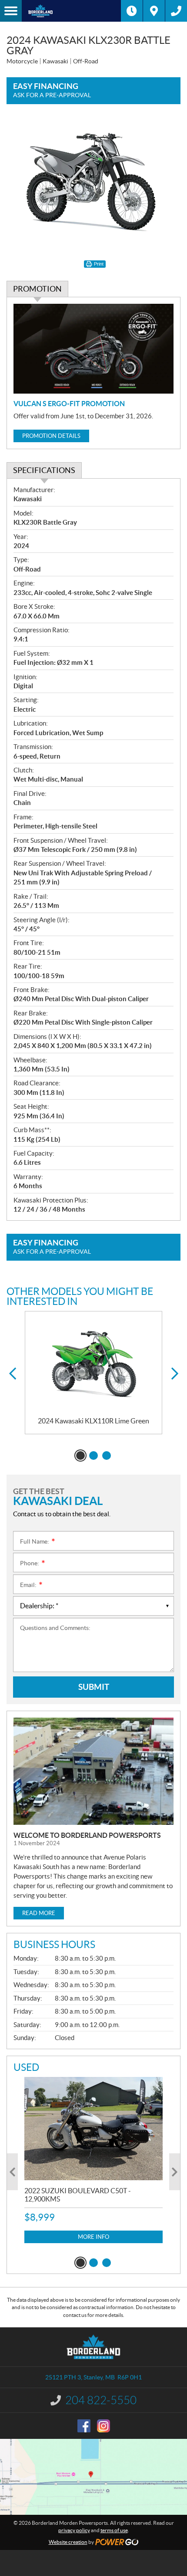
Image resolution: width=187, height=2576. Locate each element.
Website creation (68, 2542)
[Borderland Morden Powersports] (71, 11)
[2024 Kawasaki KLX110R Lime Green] (93, 1364)
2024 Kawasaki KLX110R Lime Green (93, 1421)
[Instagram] (104, 2426)
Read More (39, 1913)
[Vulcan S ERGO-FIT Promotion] (93, 349)
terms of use (114, 2530)
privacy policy (74, 2530)
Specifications (44, 470)
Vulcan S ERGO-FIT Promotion (69, 404)
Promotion (37, 289)
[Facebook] (84, 2426)
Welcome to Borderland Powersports (87, 1835)
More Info (93, 2237)
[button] (12, 1374)
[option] (93, 1373)
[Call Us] (176, 11)
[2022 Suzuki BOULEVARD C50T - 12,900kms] (93, 2129)
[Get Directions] (154, 11)
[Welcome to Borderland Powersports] (93, 1771)
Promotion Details (51, 436)
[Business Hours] (132, 11)
